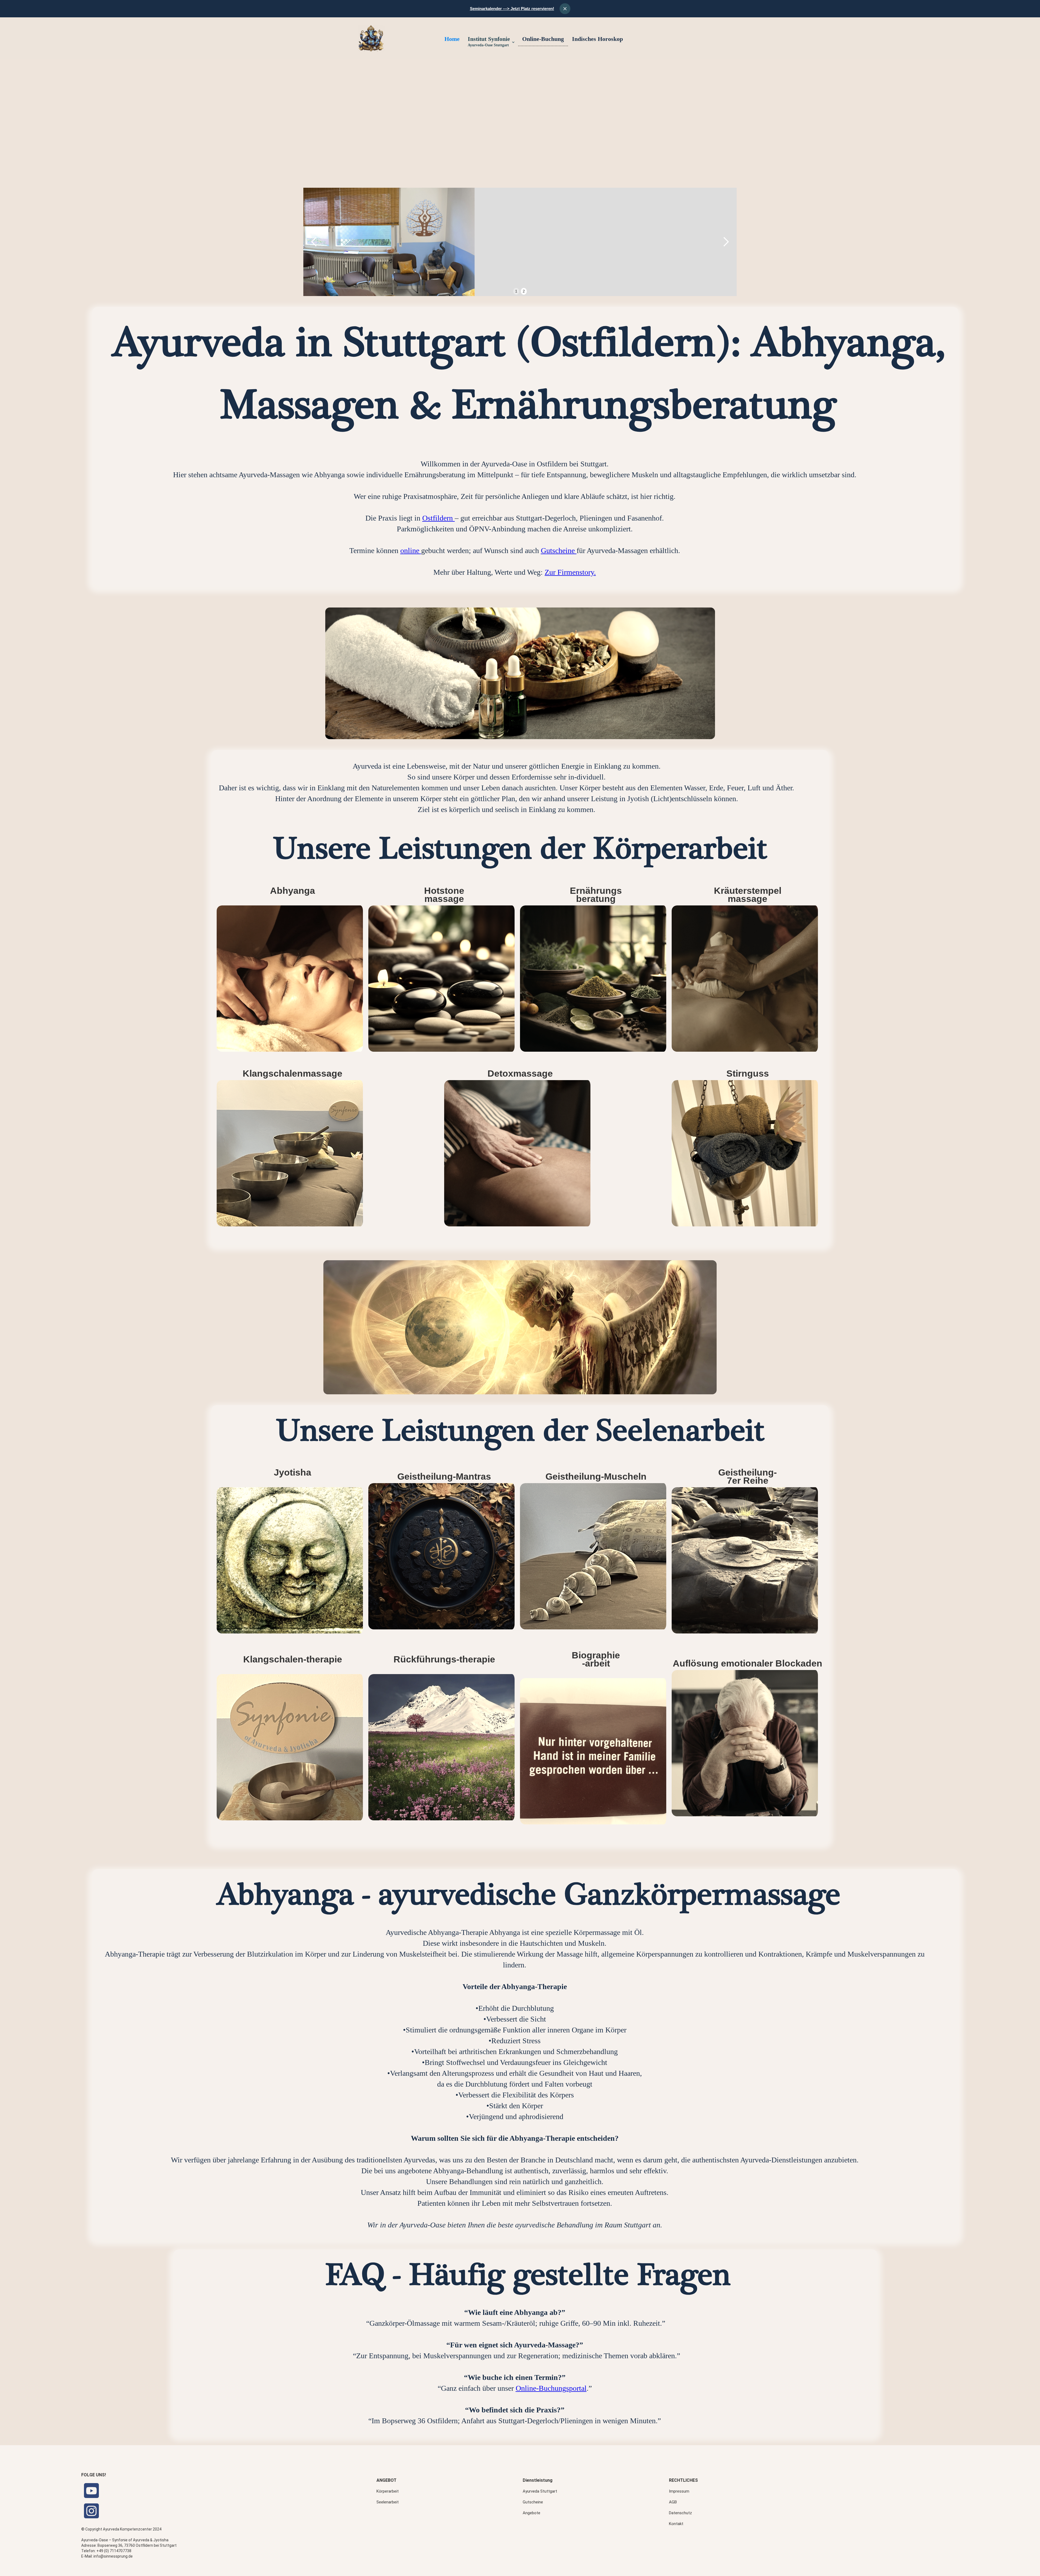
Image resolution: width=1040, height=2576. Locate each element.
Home (452, 39)
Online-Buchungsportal (551, 2388)
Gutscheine (559, 550)
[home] (371, 38)
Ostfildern (438, 518)
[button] (491, 42)
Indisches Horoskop (597, 39)
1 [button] (516, 291)
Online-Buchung (543, 39)
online (411, 550)
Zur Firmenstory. (570, 572)
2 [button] (524, 291)
